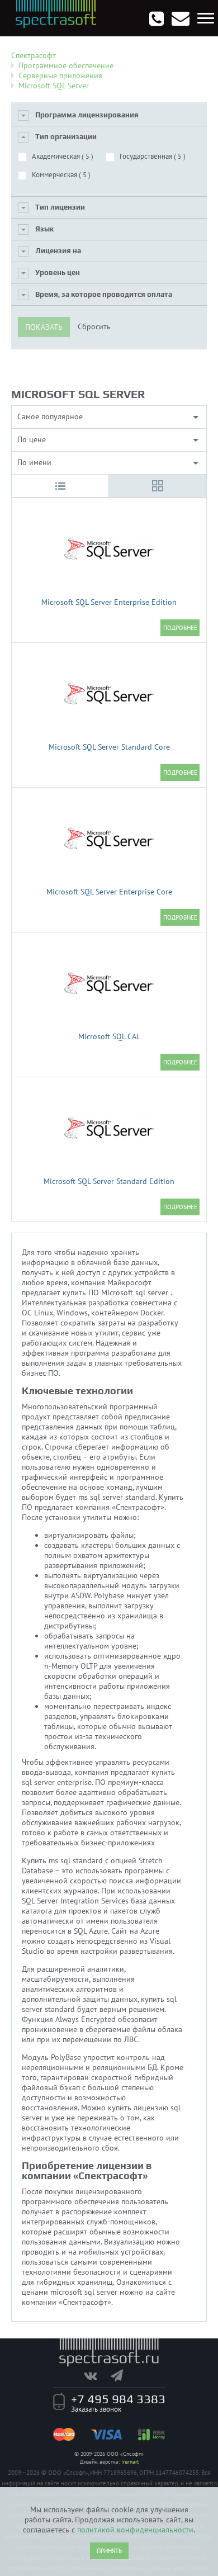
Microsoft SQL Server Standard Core (109, 747)
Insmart (130, 2462)
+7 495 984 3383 (118, 2399)
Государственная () (153, 156)
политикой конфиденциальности (135, 2530)
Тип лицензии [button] (60, 207)
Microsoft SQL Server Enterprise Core (109, 892)
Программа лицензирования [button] (87, 115)
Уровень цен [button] (58, 273)
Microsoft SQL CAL (109, 1036)
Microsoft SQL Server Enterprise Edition (109, 602)
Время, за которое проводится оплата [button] (104, 294)
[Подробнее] (180, 628)
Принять (109, 2551)
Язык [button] (44, 229)
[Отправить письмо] (181, 18)
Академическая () (63, 156)
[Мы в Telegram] (122, 2375)
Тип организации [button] (66, 137)
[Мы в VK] (96, 2375)
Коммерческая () (61, 175)
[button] (60, 486)
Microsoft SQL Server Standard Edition (109, 1181)
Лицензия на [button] (58, 251)
